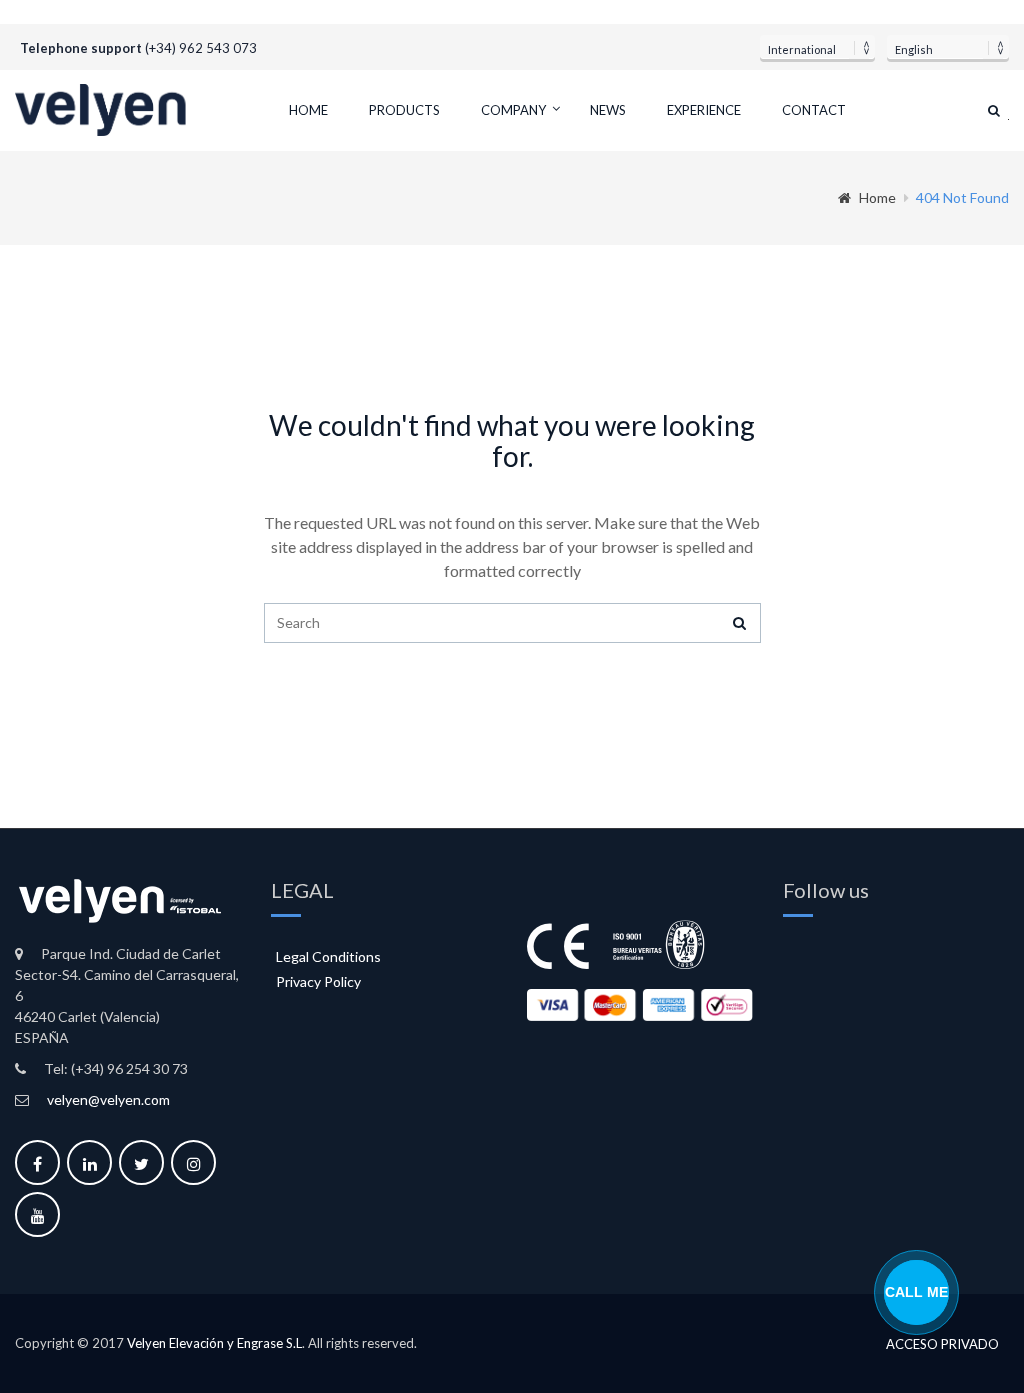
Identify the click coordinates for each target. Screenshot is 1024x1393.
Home (308, 110)
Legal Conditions (328, 956)
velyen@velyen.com (108, 1099)
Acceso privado (942, 1344)
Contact (814, 110)
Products (404, 110)
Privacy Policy (318, 981)
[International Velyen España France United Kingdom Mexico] (817, 47)
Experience (704, 110)
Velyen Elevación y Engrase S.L (214, 1343)
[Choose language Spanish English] (948, 47)
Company (513, 110)
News (608, 110)
